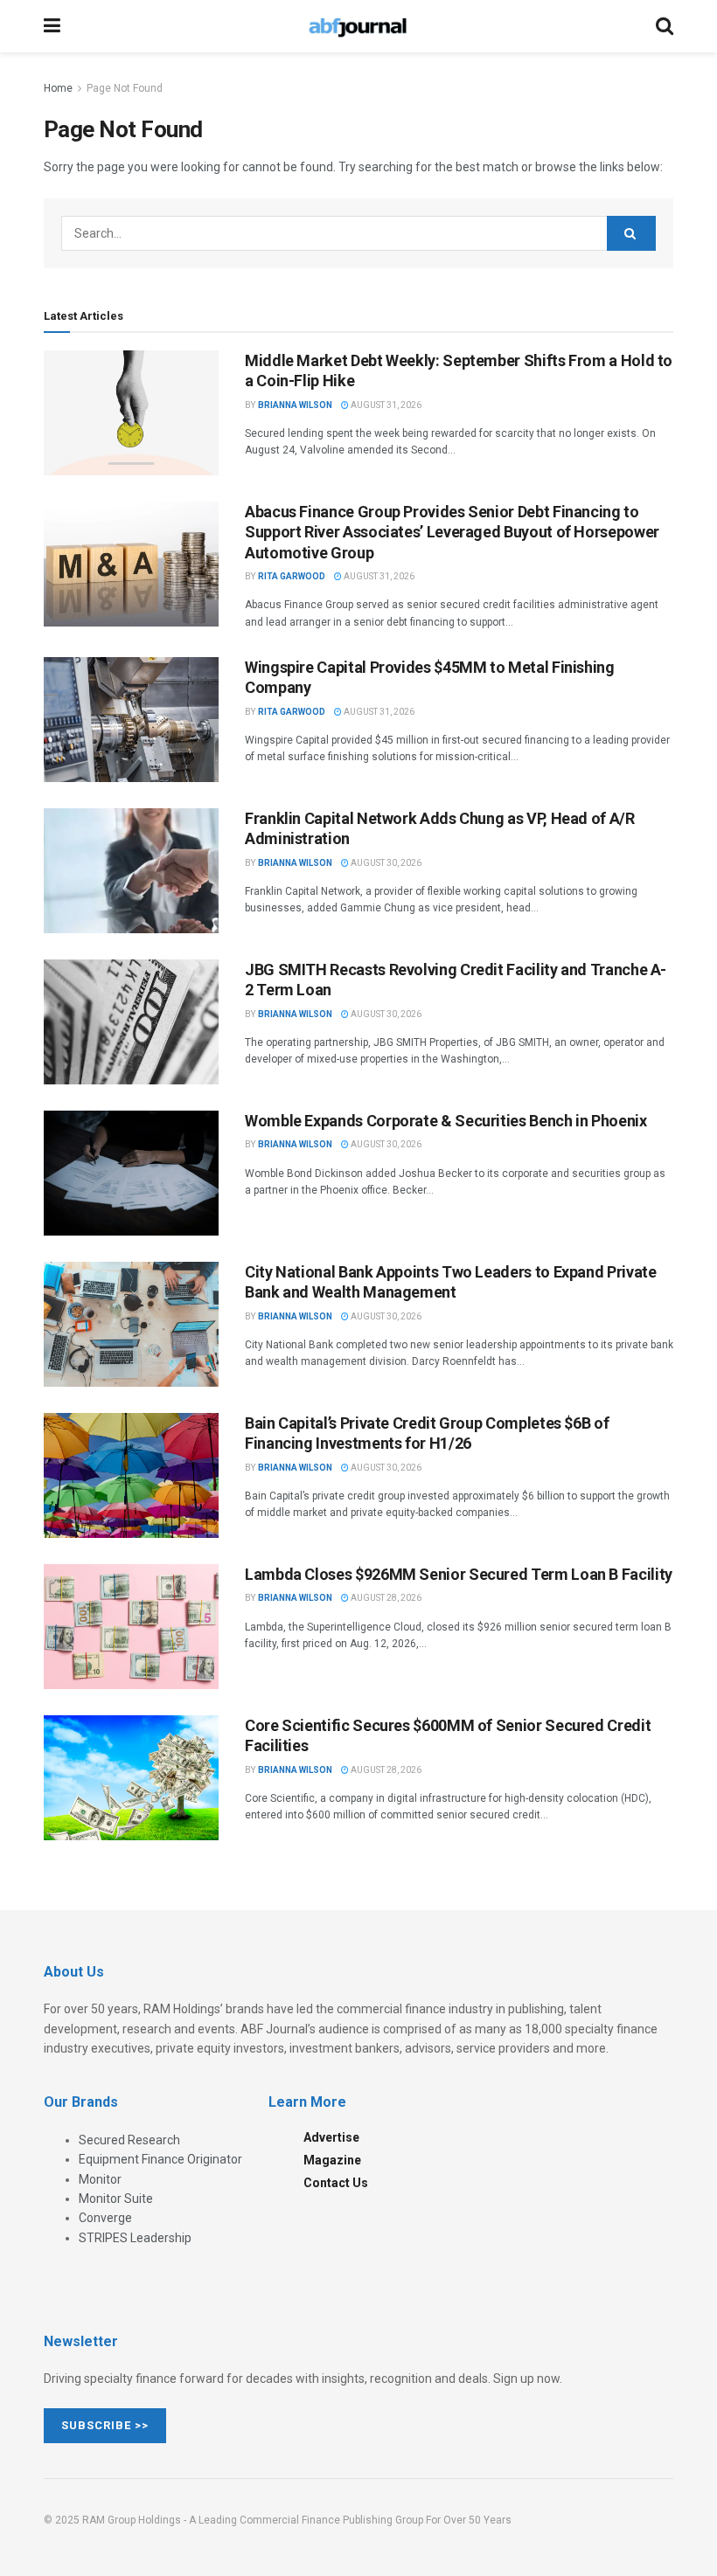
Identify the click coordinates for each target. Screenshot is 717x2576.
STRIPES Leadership (135, 2238)
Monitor (100, 2179)
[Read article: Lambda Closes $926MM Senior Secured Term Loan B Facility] (131, 1627)
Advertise (331, 2137)
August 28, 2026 (385, 1598)
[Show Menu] (52, 26)
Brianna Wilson (295, 405)
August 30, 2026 (385, 863)
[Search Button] (665, 26)
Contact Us (336, 2183)
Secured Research (129, 2140)
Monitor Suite (116, 2199)
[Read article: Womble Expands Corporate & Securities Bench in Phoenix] (131, 1173)
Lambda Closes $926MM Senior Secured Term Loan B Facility (459, 1574)
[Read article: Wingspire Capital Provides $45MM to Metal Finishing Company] (131, 720)
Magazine (332, 2160)
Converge (105, 2218)
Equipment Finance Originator (160, 2159)
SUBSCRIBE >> (105, 2425)
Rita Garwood (292, 576)
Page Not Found (125, 88)
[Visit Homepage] (358, 26)
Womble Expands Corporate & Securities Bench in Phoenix (446, 1121)
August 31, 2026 (385, 405)
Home (58, 88)
